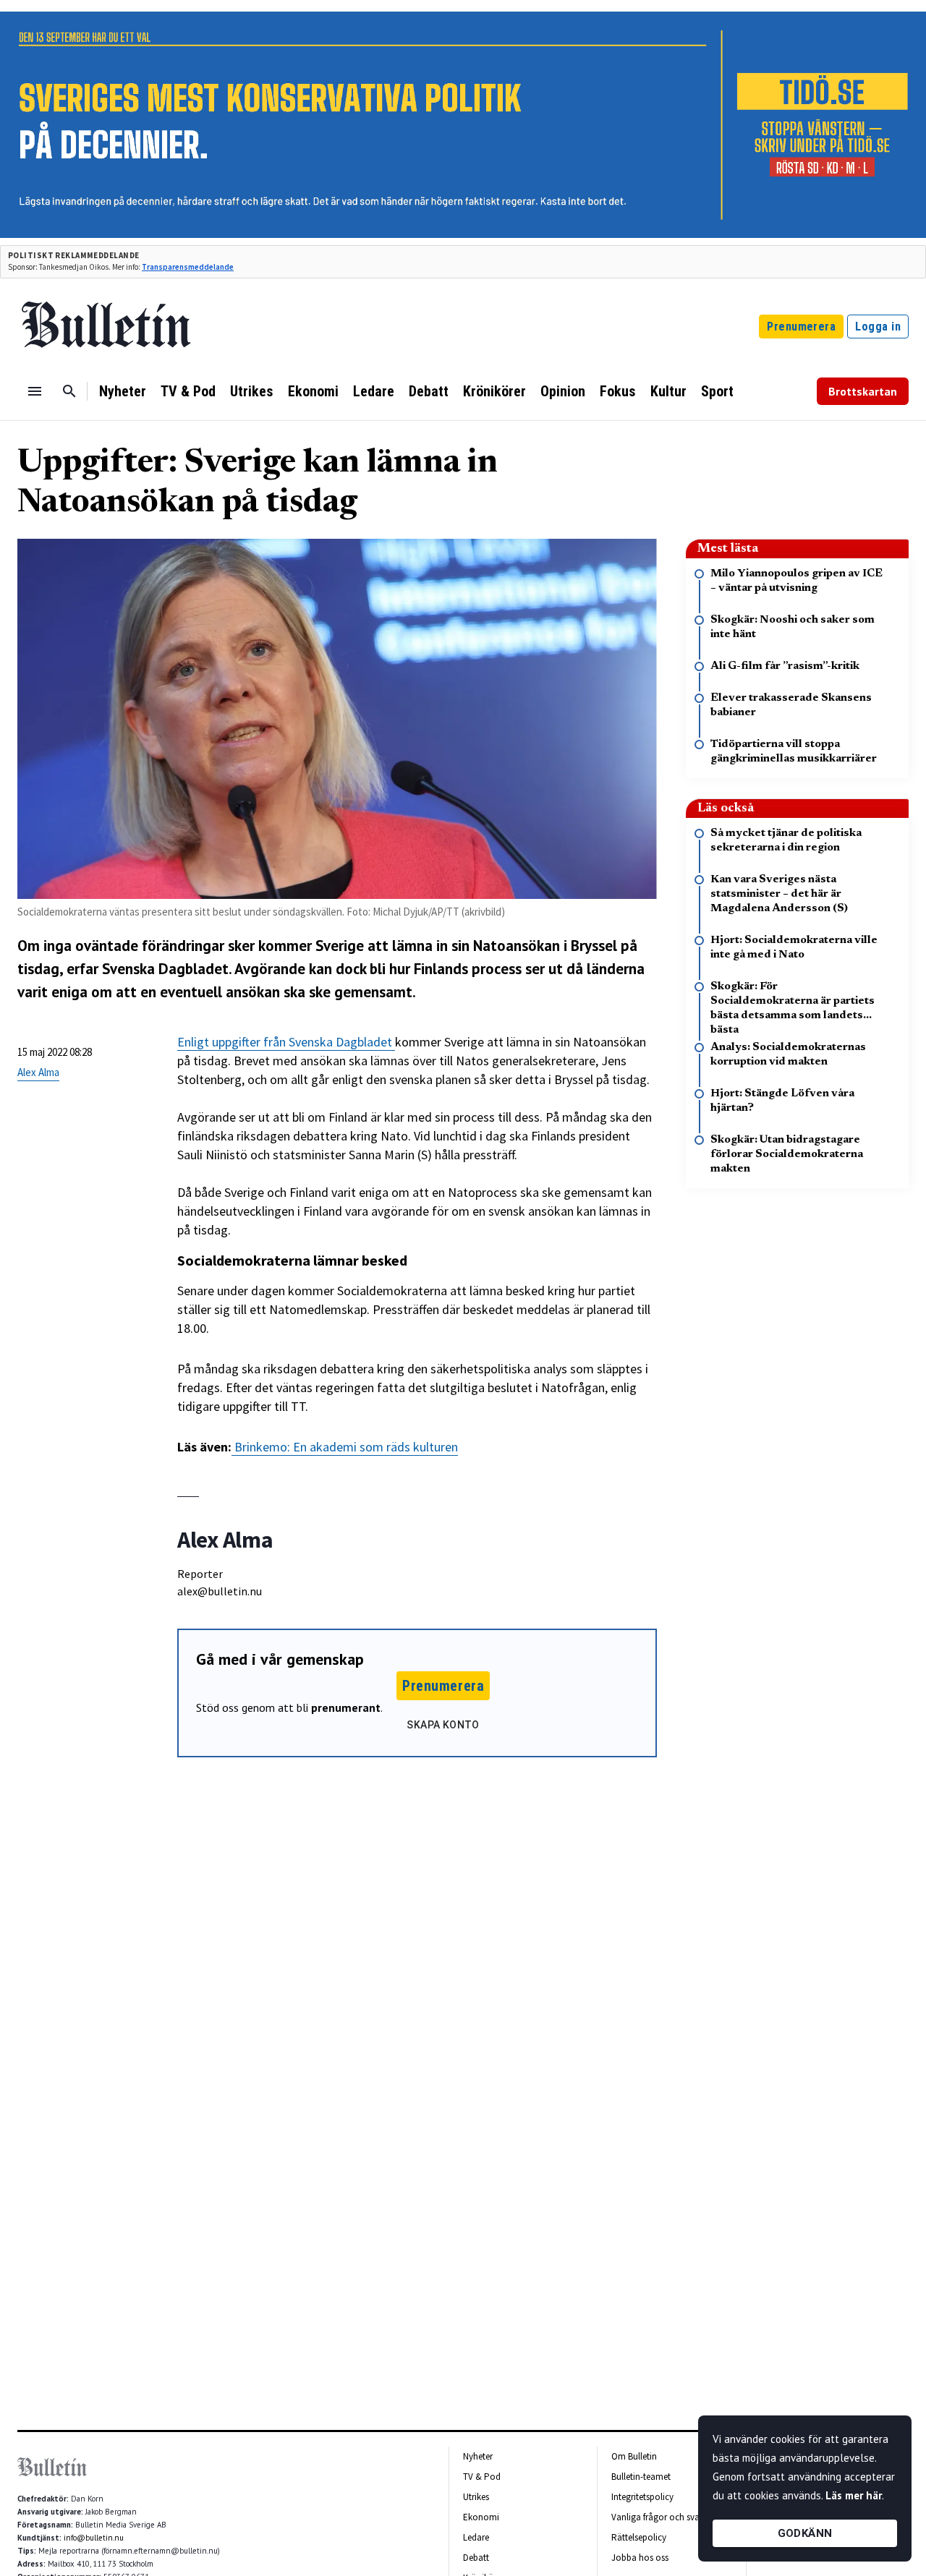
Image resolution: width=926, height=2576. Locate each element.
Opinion (563, 391)
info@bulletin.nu (94, 2538)
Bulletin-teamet (641, 2477)
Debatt (429, 391)
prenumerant (346, 1707)
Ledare (374, 391)
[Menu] (35, 391)
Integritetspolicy (642, 2497)
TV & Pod (188, 391)
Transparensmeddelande (188, 267)
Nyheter (123, 391)
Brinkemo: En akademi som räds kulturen (345, 1447)
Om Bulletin (634, 2456)
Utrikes (252, 391)
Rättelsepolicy (639, 2537)
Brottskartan (863, 391)
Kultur (668, 391)
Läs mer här (854, 2495)
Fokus (618, 391)
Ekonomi (313, 391)
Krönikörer (494, 391)
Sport (717, 391)
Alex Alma (38, 1072)
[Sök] (69, 391)
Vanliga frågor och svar (657, 2517)
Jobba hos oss (640, 2558)
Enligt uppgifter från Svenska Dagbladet (286, 1042)
